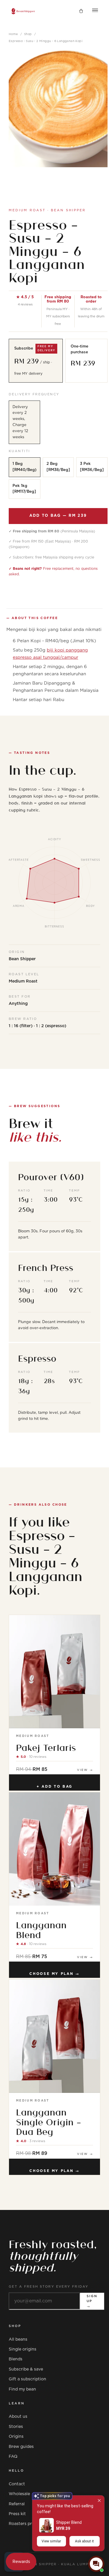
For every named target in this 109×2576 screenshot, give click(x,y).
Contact (17, 2484)
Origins (16, 2437)
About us (18, 2417)
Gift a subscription (27, 2379)
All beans (18, 2339)
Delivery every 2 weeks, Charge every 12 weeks (20, 422)
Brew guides (21, 2447)
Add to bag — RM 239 (58, 516)
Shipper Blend (69, 2522)
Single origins (23, 2349)
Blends (16, 2359)
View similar (51, 2541)
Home (13, 34)
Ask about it (84, 2541)
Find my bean (22, 2389)
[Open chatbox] (96, 2564)
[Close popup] (99, 2500)
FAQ (13, 2457)
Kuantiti (19, 451)
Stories (16, 2427)
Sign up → (92, 2301)
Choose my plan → (54, 1974)
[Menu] (95, 11)
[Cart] (81, 11)
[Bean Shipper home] (23, 11)
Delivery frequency (34, 394)
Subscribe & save (26, 2369)
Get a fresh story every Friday (49, 2287)
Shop (28, 34)
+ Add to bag (54, 1787)
